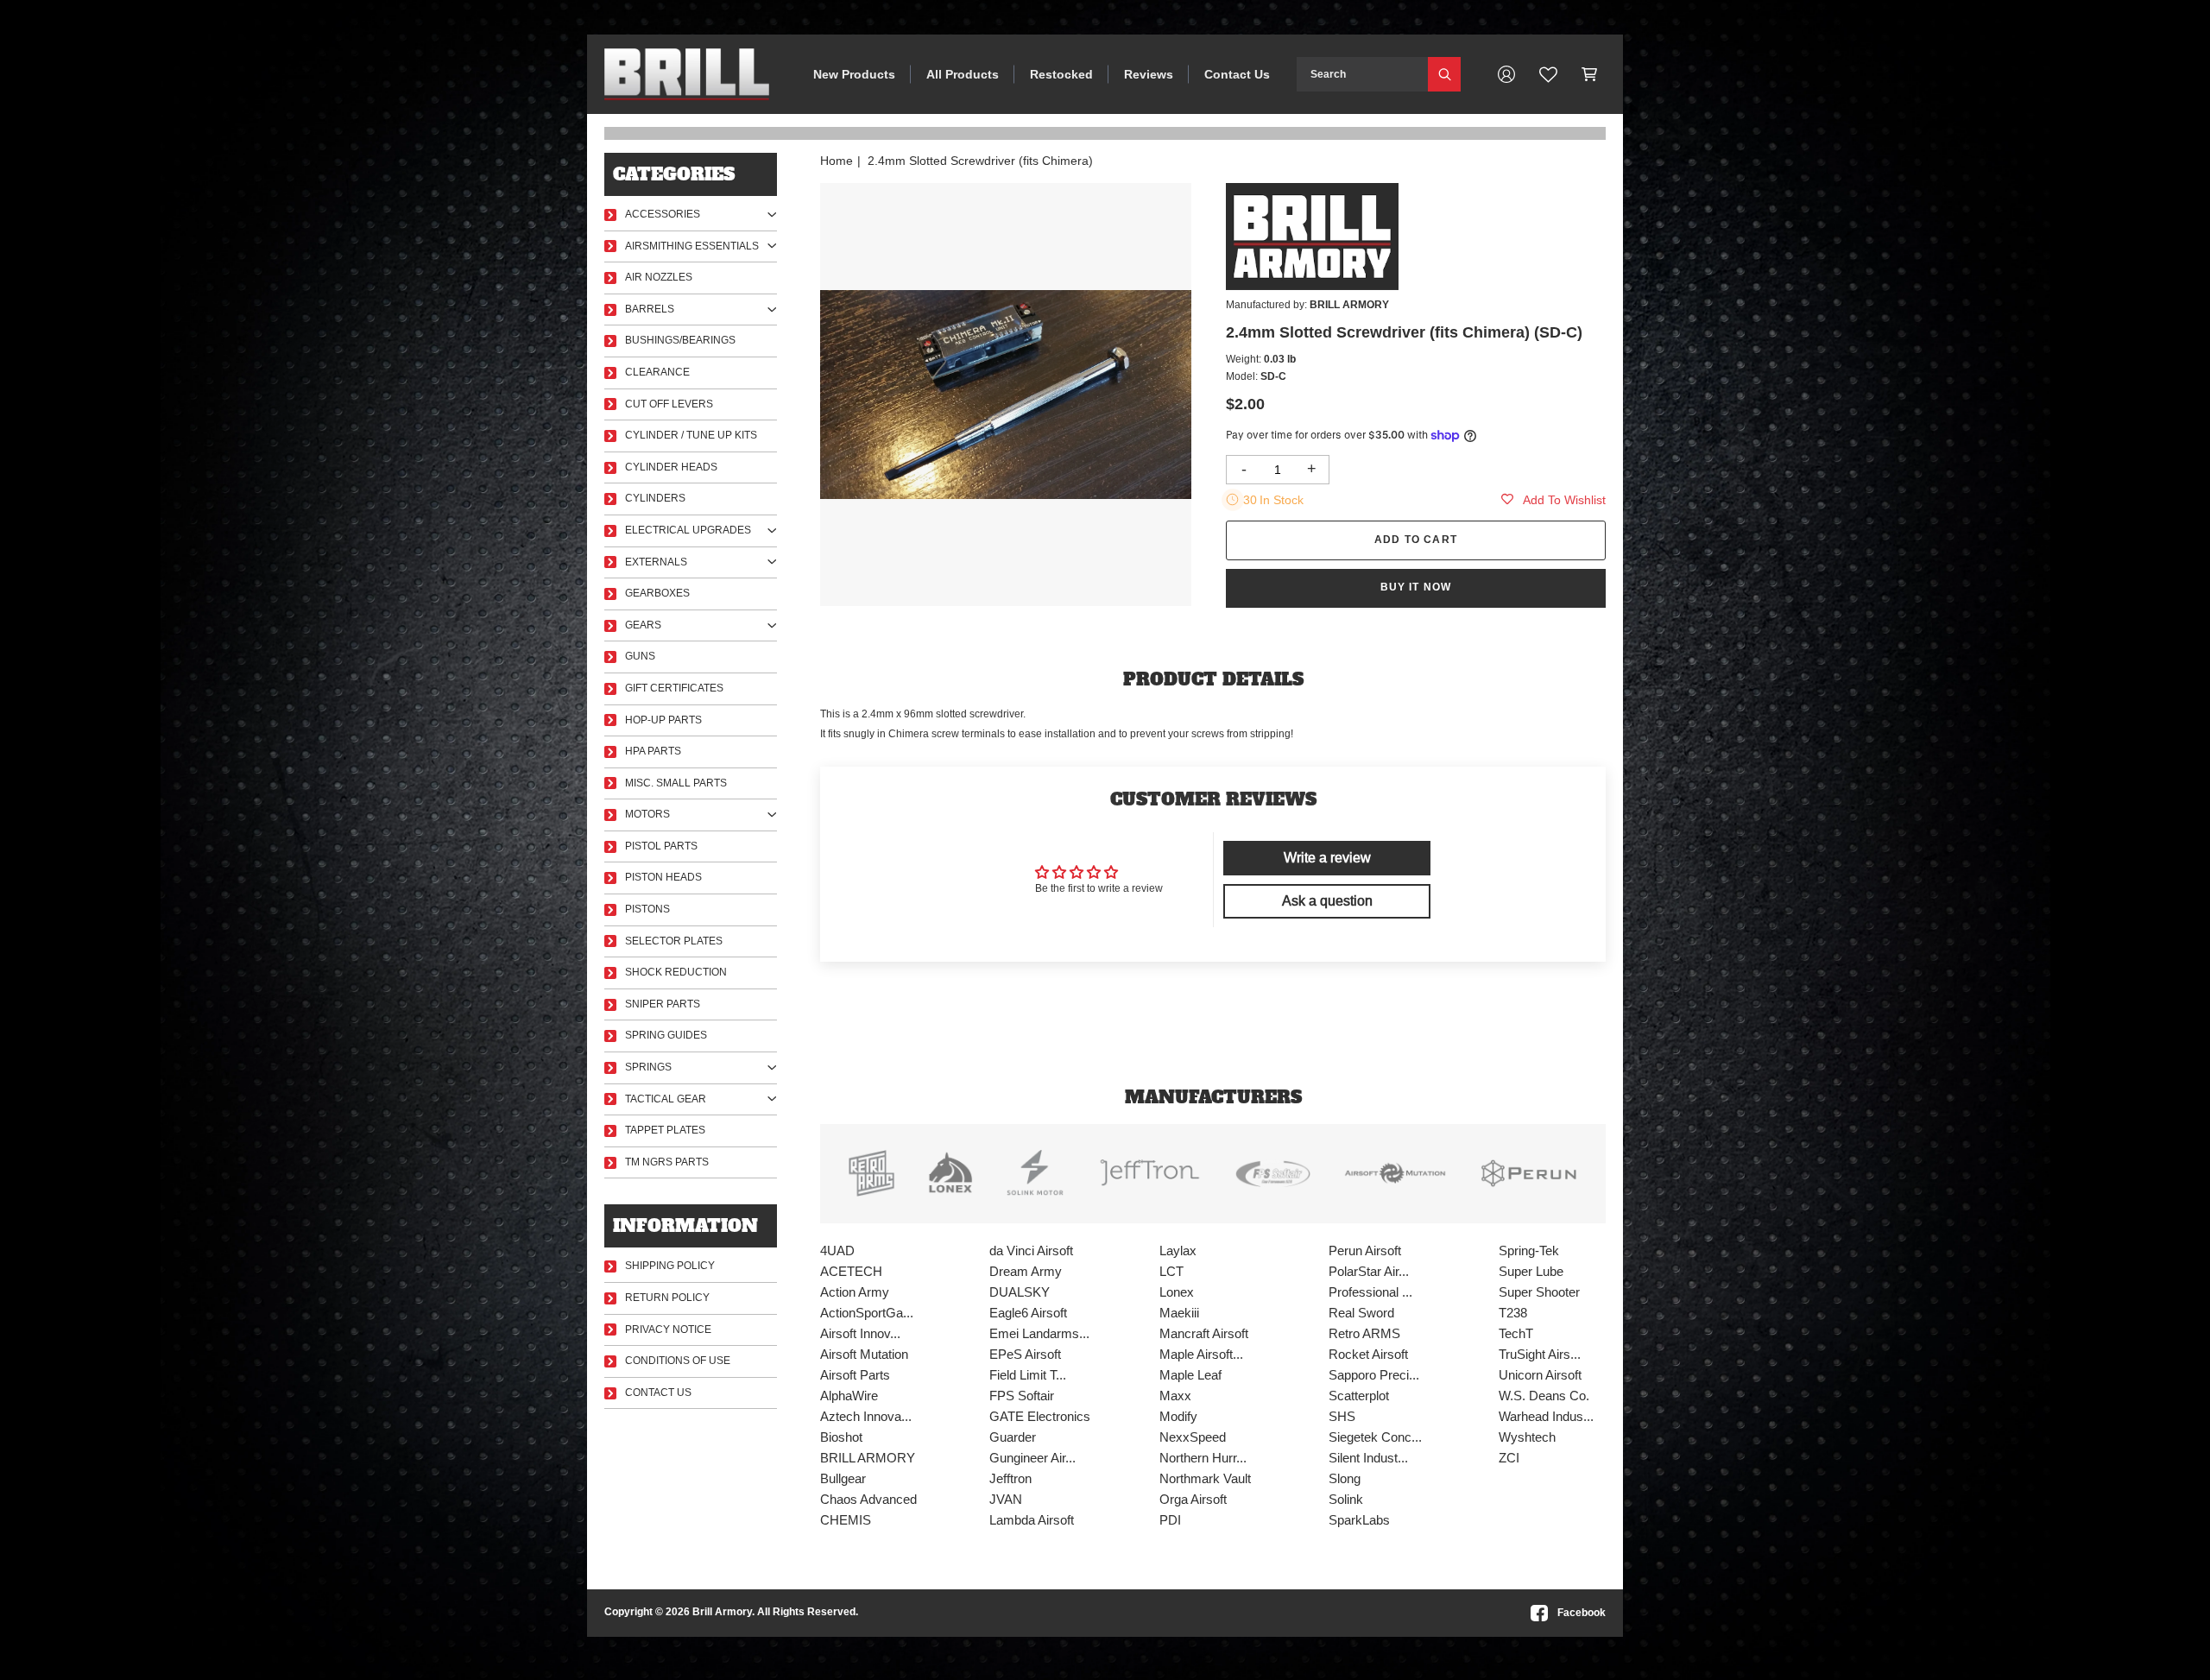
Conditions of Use (678, 1361)
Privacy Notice (668, 1329)
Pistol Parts (661, 846)
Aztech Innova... (866, 1416)
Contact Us (1237, 74)
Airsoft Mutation (864, 1354)
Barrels (650, 309)
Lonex (1177, 1292)
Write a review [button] (1327, 858)
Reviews (1149, 74)
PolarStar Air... (1369, 1271)
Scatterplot (1359, 1396)
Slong (1345, 1478)
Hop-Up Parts (663, 720)
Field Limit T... (1028, 1375)
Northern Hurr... (1203, 1458)
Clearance (657, 372)
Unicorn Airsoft (1540, 1375)
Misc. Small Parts (676, 783)
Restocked (1061, 74)
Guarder (1013, 1437)
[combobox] (1362, 74)
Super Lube (1531, 1271)
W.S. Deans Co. (1544, 1396)
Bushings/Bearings (680, 340)
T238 (1513, 1313)
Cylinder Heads (671, 467)
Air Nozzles (659, 277)
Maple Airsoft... (1201, 1354)
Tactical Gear (666, 1099)
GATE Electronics (1040, 1416)
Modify (1178, 1416)
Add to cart (1416, 540)
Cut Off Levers (669, 404)
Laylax (1178, 1251)
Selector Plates (674, 941)
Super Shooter (1539, 1292)
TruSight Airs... (1540, 1354)
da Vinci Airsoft (1031, 1251)
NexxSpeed (1193, 1437)
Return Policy (667, 1298)
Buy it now (1416, 587)
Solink (1346, 1499)
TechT (1516, 1333)
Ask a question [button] (1327, 901)
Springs (648, 1067)
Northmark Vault (1205, 1478)
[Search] (1444, 74)
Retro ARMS (1364, 1333)
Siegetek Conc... (1375, 1437)
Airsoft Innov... (860, 1333)
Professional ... (1370, 1292)
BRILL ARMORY (868, 1458)
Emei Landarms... (1039, 1333)
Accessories (663, 214)
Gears (643, 625)
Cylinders (655, 498)
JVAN (1006, 1499)
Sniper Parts (663, 1004)
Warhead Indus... (1546, 1416)
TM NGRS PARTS (667, 1162)
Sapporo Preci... (1374, 1375)
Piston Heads (663, 877)
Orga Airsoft (1193, 1499)
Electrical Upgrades (688, 530)
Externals (656, 562)
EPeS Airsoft (1025, 1354)
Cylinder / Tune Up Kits (691, 435)
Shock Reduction (676, 972)
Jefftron (1010, 1478)
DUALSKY (1020, 1292)
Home (837, 161)
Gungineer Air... (1032, 1458)
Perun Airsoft (1365, 1251)
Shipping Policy (670, 1266)
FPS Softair (1022, 1396)
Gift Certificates (674, 688)
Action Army (855, 1292)
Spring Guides (666, 1035)
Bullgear (843, 1478)
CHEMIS (846, 1520)
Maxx (1175, 1396)
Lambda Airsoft (1032, 1520)
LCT (1171, 1271)
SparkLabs (1359, 1520)
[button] (1590, 74)
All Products (963, 74)
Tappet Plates (665, 1130)
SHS (1342, 1416)
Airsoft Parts (855, 1375)
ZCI (1509, 1458)
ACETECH (851, 1271)
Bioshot (841, 1437)
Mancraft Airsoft (1204, 1333)
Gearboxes (657, 593)
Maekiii (1179, 1313)
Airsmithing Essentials (692, 246)
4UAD (837, 1251)
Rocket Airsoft (1368, 1354)
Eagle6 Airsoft (1028, 1313)
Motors (647, 814)
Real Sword (1361, 1313)
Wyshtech (1527, 1437)
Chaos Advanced (868, 1499)
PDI (1170, 1520)
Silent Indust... (1368, 1458)
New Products (854, 74)
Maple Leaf (1190, 1375)
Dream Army (1026, 1271)
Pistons (647, 909)
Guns (640, 656)
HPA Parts (653, 751)
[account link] (1506, 74)
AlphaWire (849, 1396)
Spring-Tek (1529, 1251)
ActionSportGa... (867, 1313)
